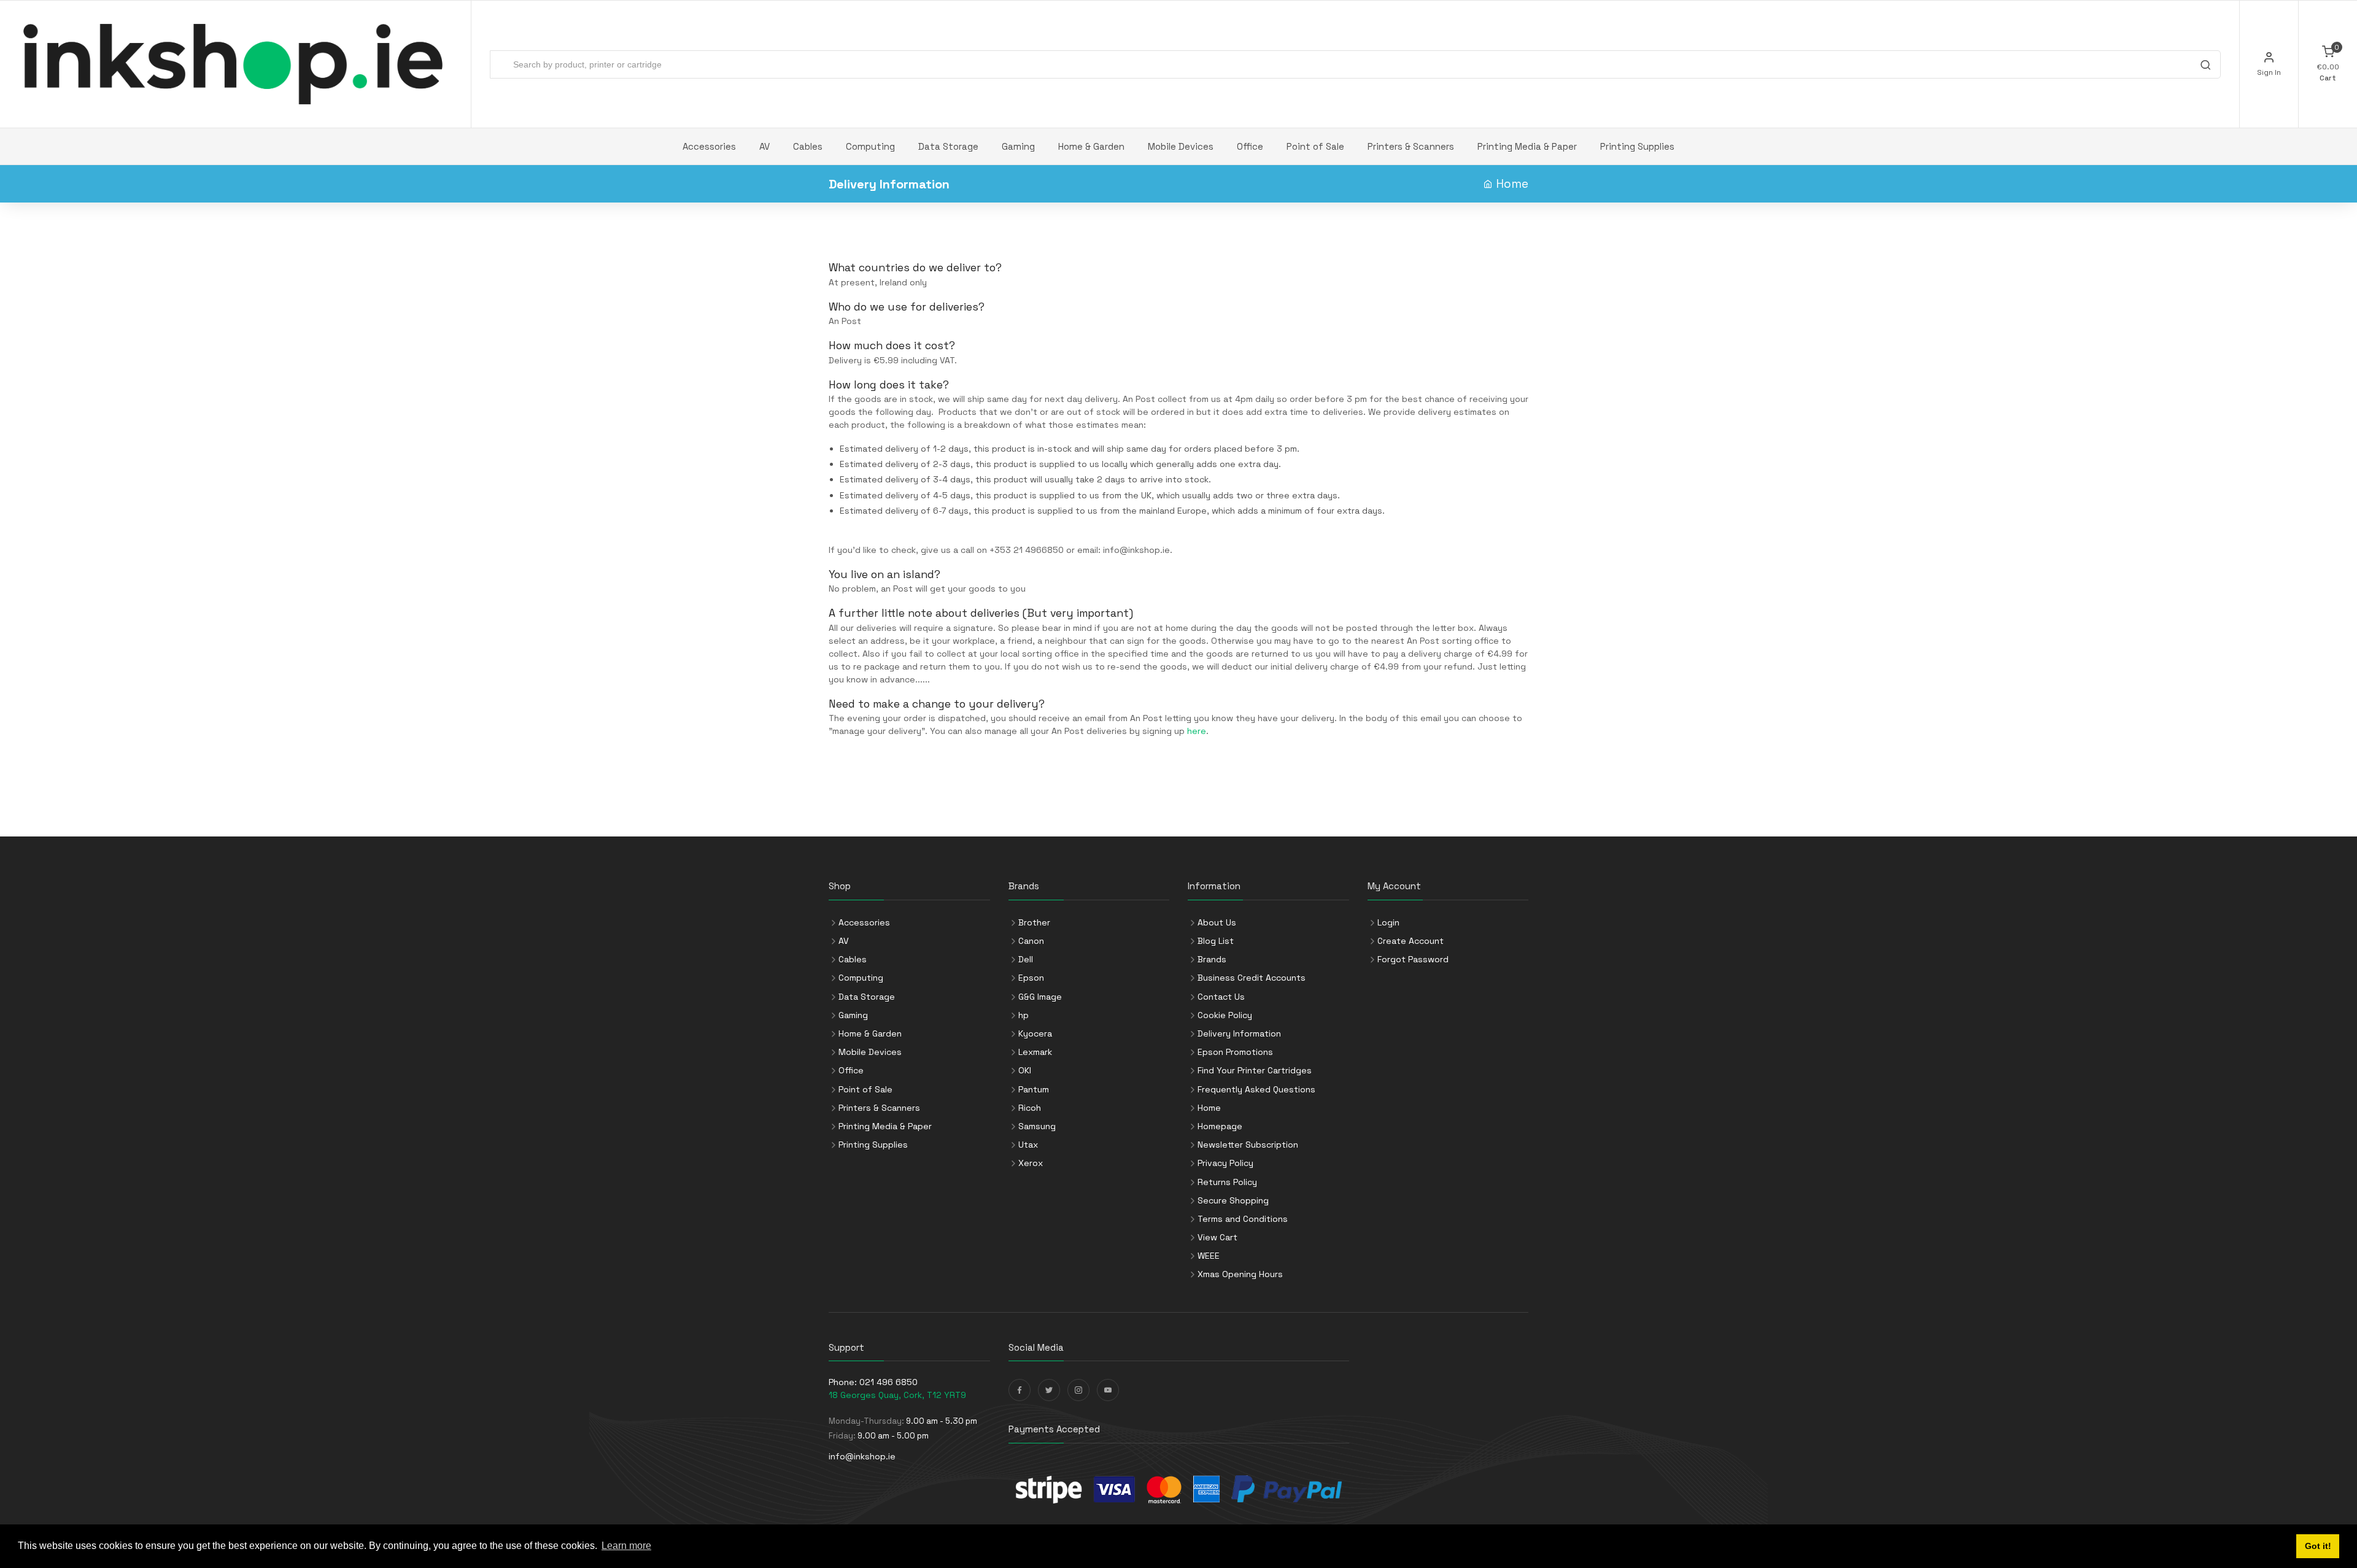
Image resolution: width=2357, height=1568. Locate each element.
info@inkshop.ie (1136, 550)
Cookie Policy (1225, 1015)
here (1197, 731)
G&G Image (1040, 997)
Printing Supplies (1637, 146)
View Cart (1217, 1237)
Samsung (1037, 1126)
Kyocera (1035, 1033)
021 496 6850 (888, 1382)
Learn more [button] (626, 1546)
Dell (1026, 959)
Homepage (1220, 1126)
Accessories (709, 146)
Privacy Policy (1225, 1163)
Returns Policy (1227, 1182)
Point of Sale (1315, 146)
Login (1388, 922)
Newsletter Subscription (1248, 1145)
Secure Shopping (1233, 1200)
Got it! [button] (2318, 1546)
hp (1024, 1015)
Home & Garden (1091, 146)
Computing (870, 146)
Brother (1034, 922)
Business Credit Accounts (1252, 978)
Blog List (1216, 941)
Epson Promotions (1235, 1052)
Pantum (1034, 1089)
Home (1512, 184)
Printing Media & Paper (1527, 146)
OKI (1025, 1070)
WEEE (1209, 1256)
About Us (1217, 922)
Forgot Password (1413, 959)
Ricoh (1030, 1108)
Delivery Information (1239, 1033)
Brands (1212, 959)
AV (764, 146)
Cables (808, 146)
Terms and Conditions (1243, 1219)
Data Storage (948, 146)
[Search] (2205, 66)
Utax (1028, 1145)
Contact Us (1221, 997)
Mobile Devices (1181, 146)
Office (1250, 146)
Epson (1031, 978)
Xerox (1031, 1163)
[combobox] (1355, 64)
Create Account (1411, 941)
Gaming (1018, 146)
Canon (1031, 941)
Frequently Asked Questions (1256, 1089)
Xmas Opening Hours (1240, 1274)
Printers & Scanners (1411, 146)
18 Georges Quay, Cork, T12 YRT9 (897, 1395)
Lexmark (1035, 1052)
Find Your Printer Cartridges (1255, 1070)
